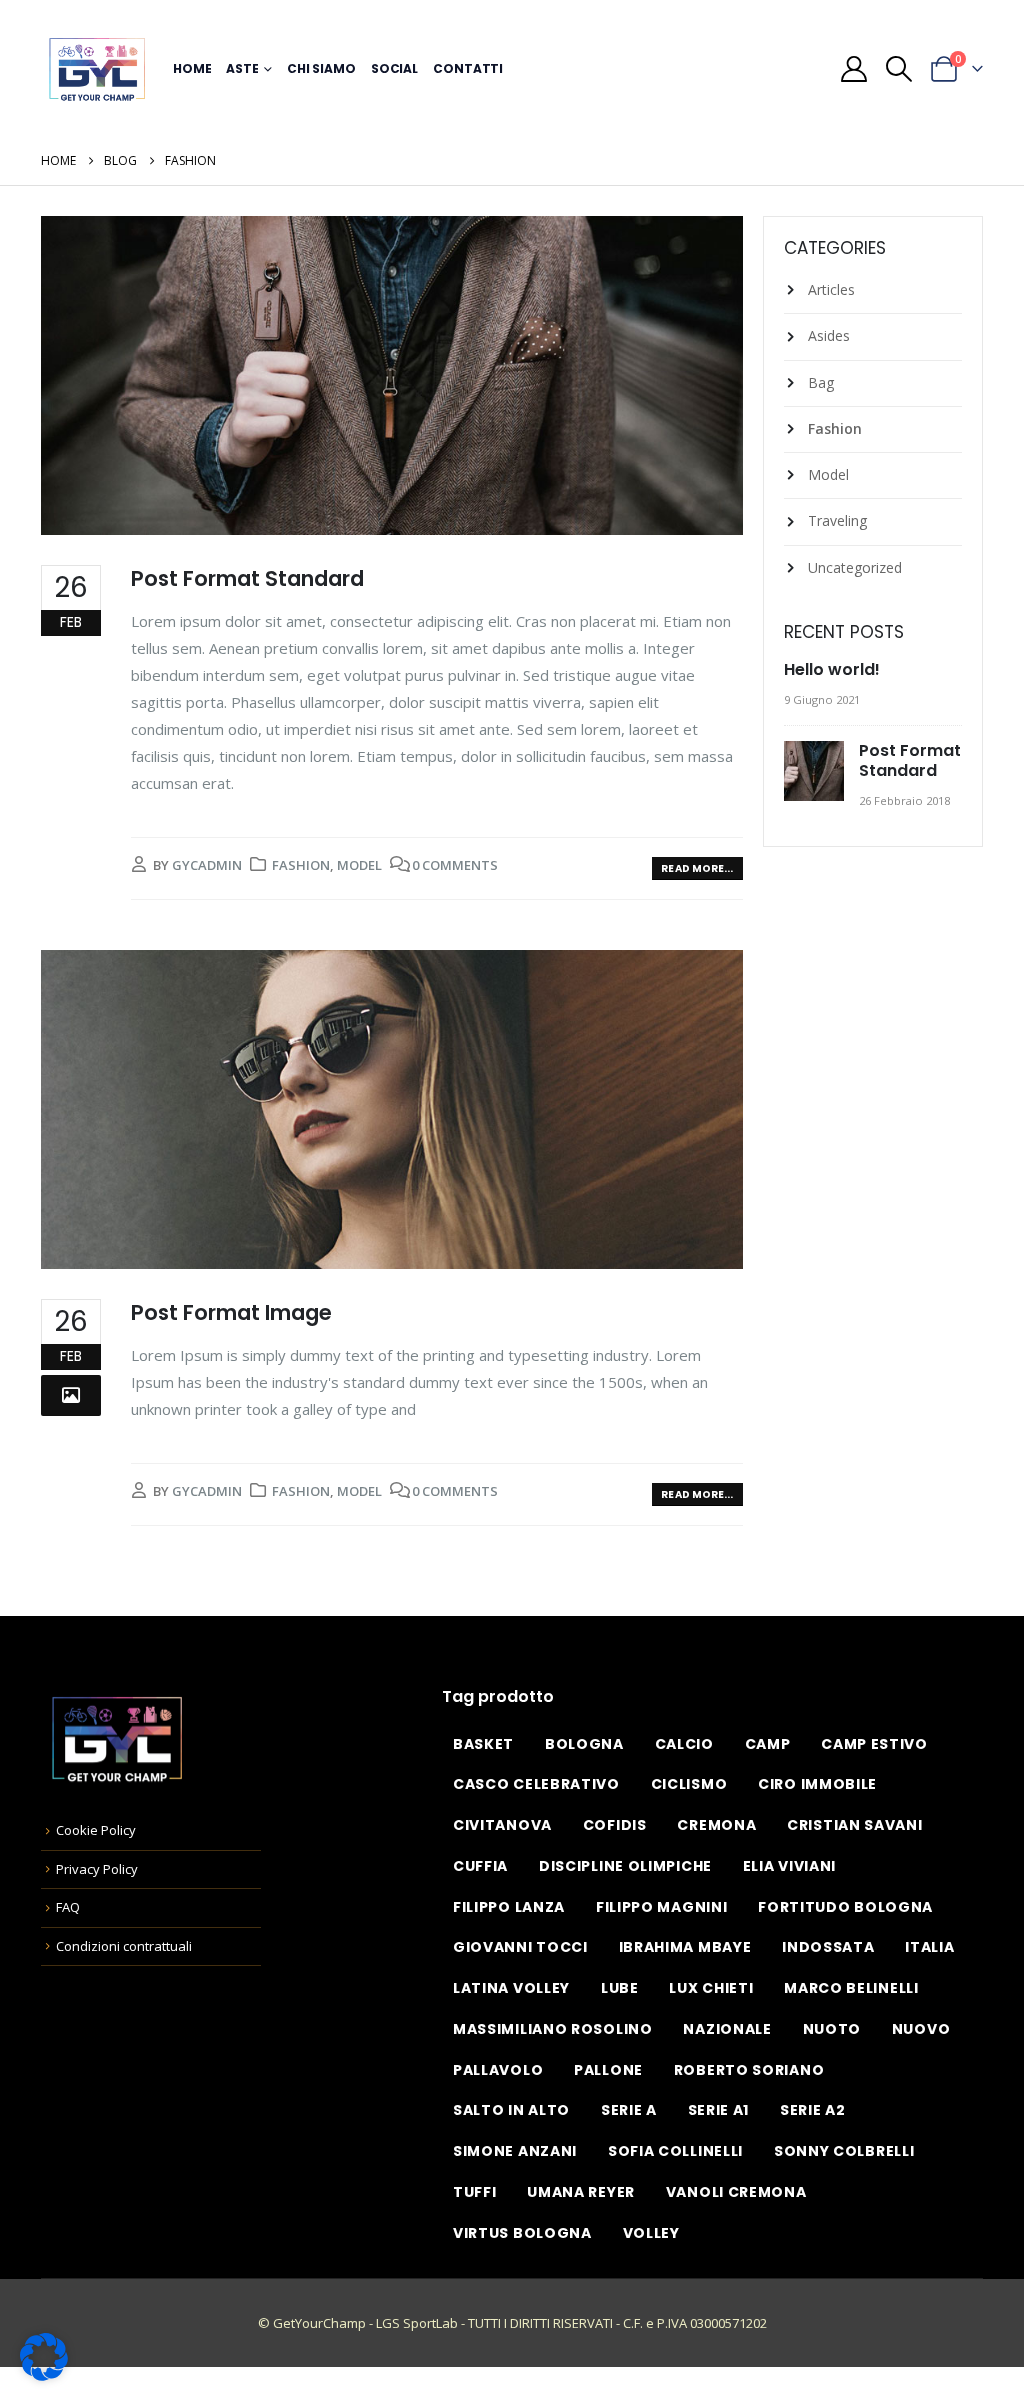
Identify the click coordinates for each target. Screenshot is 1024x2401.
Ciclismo (689, 1784)
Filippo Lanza (509, 1907)
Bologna (584, 1744)
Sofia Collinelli (675, 2151)
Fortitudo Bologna (845, 1907)
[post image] (392, 375)
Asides (829, 335)
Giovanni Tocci (520, 1947)
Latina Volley (511, 1988)
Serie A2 (813, 2110)
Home (192, 68)
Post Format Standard (247, 578)
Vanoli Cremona (736, 2192)
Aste (242, 68)
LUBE (620, 1988)
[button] (899, 69)
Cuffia (480, 1866)
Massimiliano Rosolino (553, 2029)
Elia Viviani (789, 1866)
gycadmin (207, 865)
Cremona (716, 1825)
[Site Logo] (96, 68)
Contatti (468, 68)
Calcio (684, 1744)
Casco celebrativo (536, 1784)
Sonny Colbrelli (844, 2151)
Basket (483, 1744)
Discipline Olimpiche (625, 1866)
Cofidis (615, 1825)
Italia (929, 1947)
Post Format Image (231, 1312)
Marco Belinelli (851, 1988)
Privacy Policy (97, 1869)
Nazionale (727, 2029)
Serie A (629, 2110)
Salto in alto (511, 2110)
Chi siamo (321, 68)
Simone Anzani (515, 2151)
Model (359, 865)
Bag (821, 382)
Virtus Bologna (522, 2233)
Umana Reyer (581, 2192)
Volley (651, 2233)
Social (394, 68)
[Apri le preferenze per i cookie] (44, 2355)
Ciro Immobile (817, 1784)
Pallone (608, 2070)
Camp (768, 1744)
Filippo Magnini (662, 1907)
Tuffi (475, 2192)
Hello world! (832, 669)
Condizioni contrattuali (124, 1946)
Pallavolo (498, 2070)
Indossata (828, 1947)
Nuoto (832, 2029)
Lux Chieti (711, 1988)
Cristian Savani (855, 1825)
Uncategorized (855, 567)
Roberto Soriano (749, 2070)
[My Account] (853, 69)
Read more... (697, 868)
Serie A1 (719, 2110)
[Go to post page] (816, 771)
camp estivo (874, 1744)
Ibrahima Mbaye (685, 1947)
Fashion (301, 865)
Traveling (837, 520)
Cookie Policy (96, 1830)
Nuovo (921, 2029)
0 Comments (455, 865)
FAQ (68, 1907)
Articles (831, 289)
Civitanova (502, 1825)
